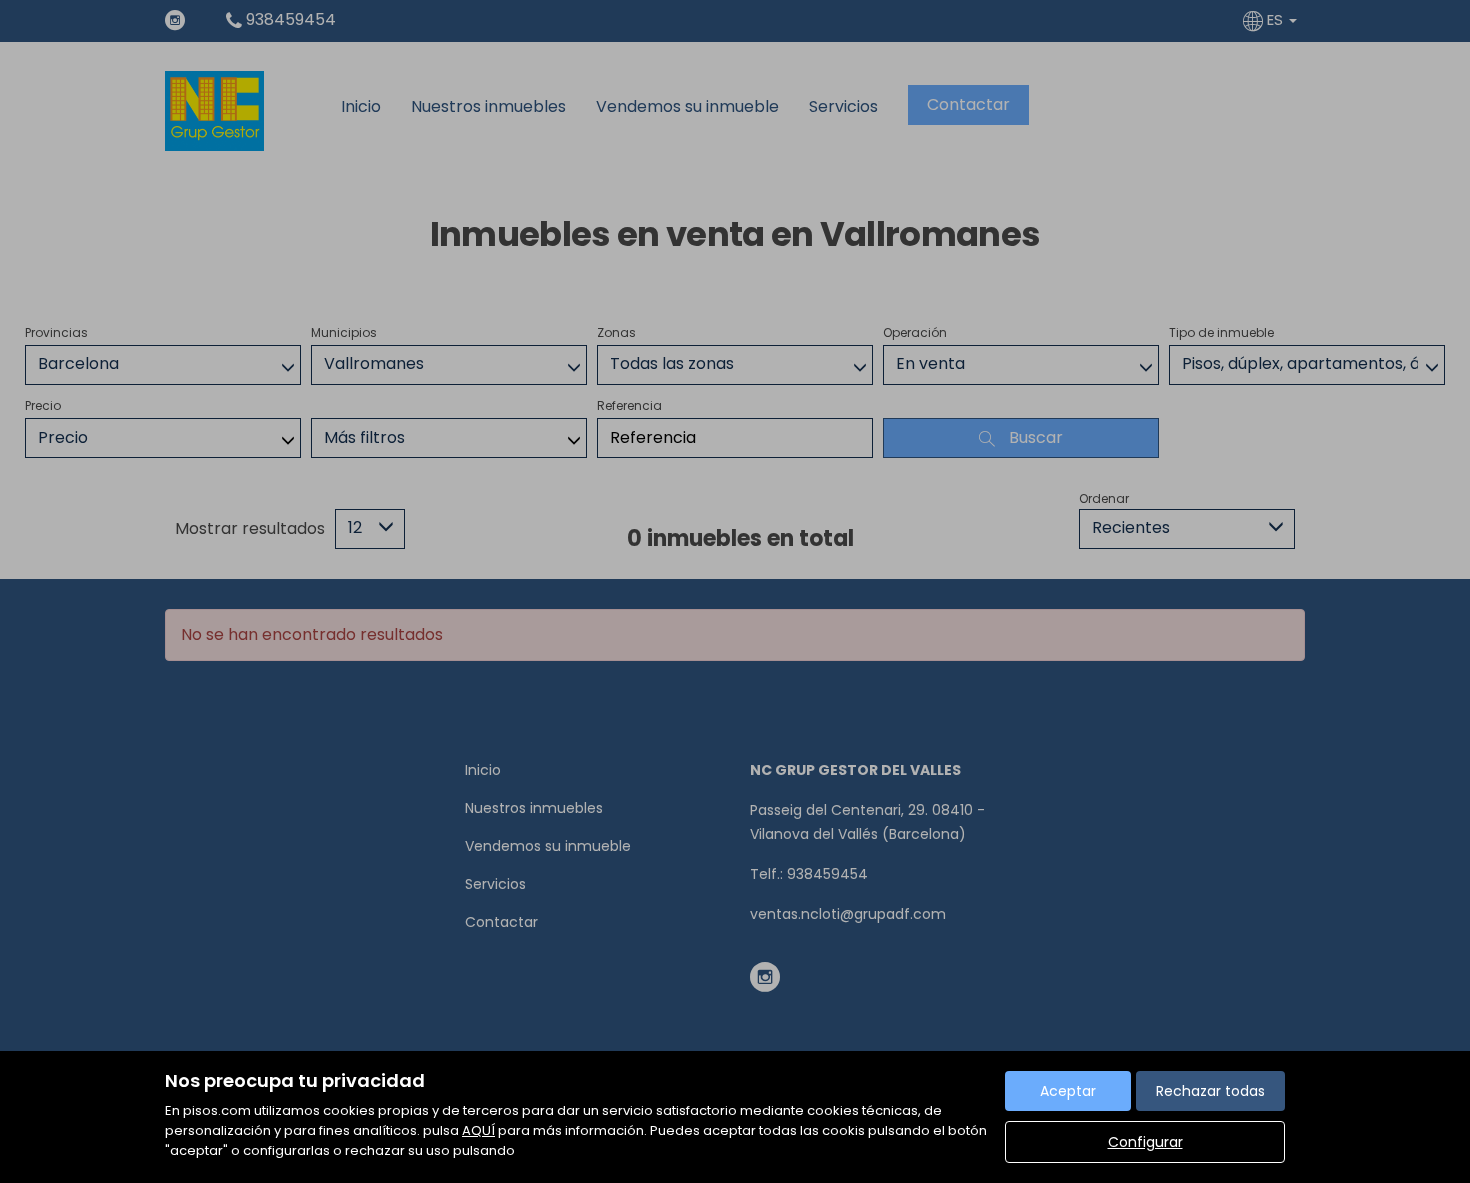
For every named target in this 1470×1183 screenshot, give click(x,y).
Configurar (1145, 1142)
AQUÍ (478, 1130)
